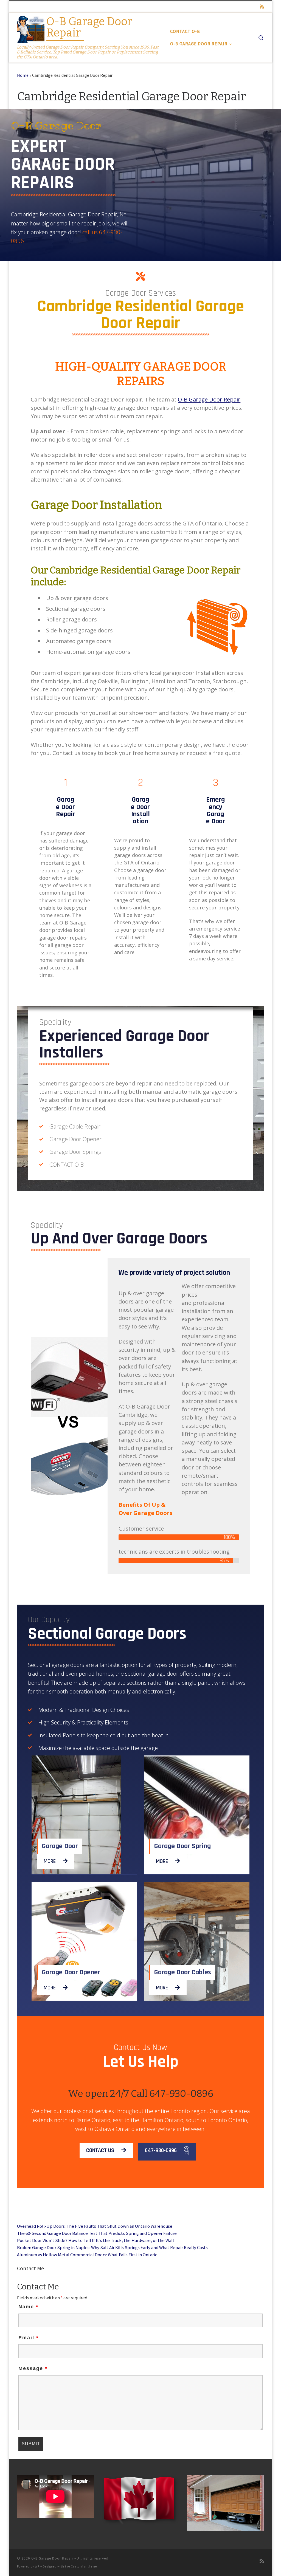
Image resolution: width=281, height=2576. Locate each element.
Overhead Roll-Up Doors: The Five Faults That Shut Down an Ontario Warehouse (95, 2226)
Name (28, 2307)
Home (23, 75)
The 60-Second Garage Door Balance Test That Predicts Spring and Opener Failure (97, 2233)
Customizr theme (84, 2566)
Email (29, 2338)
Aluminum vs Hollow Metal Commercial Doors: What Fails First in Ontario (87, 2255)
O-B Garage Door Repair (209, 399)
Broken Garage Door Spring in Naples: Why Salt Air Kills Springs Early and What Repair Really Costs (112, 2247)
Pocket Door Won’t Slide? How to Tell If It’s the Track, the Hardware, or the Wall (95, 2240)
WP (37, 2566)
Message (33, 2368)
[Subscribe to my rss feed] (262, 7)
